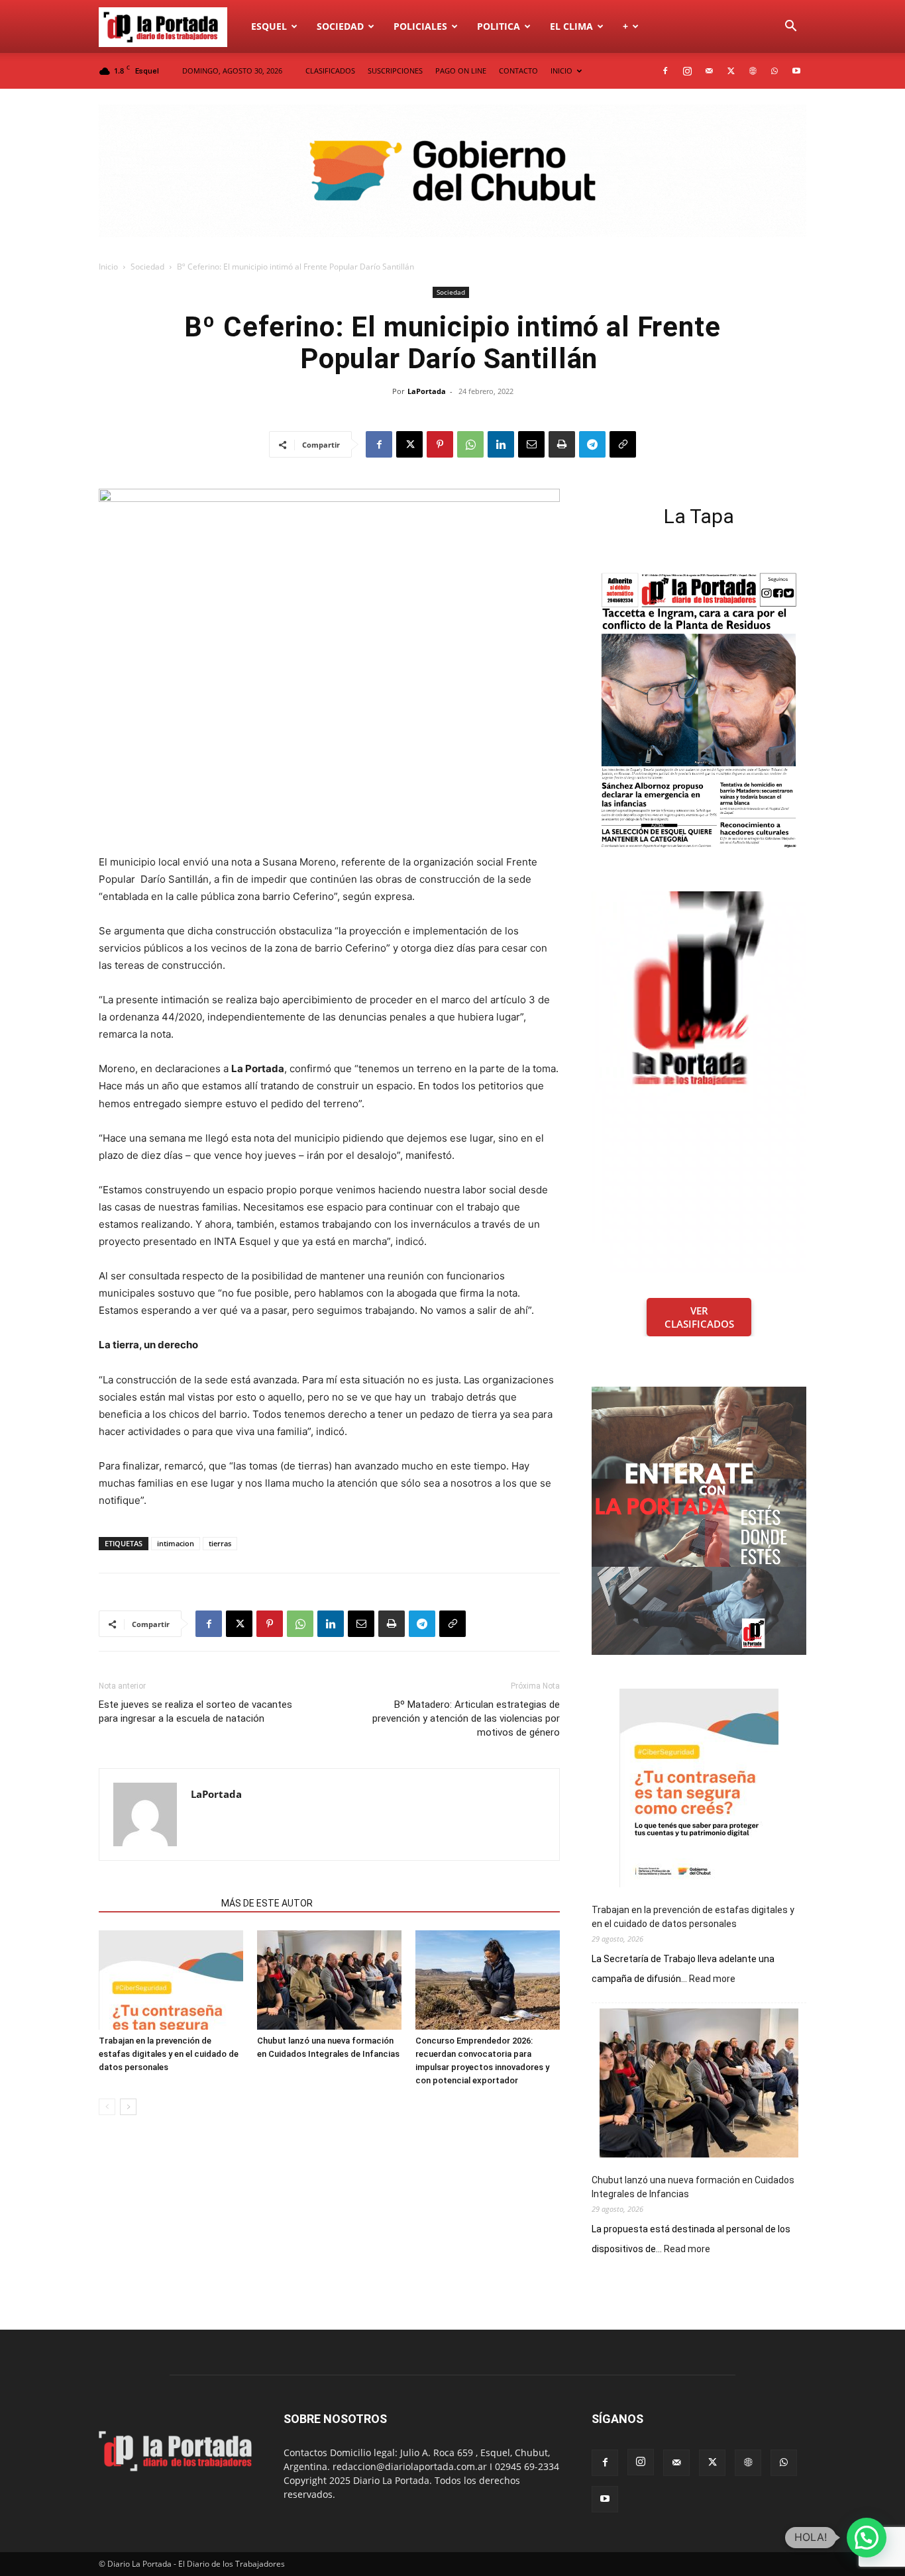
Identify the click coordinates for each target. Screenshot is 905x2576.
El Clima (571, 26)
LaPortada (427, 391)
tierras (220, 1543)
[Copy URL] (623, 444)
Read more (712, 1979)
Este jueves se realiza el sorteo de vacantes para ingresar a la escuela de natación (195, 1711)
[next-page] (128, 2107)
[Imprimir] (562, 444)
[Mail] (709, 71)
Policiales (420, 26)
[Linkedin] (501, 444)
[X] (731, 71)
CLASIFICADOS (330, 71)
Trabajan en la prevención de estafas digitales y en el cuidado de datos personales (169, 2054)
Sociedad (340, 26)
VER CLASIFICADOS (699, 1317)
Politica (499, 26)
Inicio (108, 267)
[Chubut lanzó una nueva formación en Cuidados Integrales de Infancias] (329, 1980)
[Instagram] (687, 71)
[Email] (531, 444)
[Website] (753, 71)
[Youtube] (796, 71)
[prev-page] (107, 2107)
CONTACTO (518, 71)
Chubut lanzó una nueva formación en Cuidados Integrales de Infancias (693, 2187)
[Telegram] (592, 444)
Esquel (269, 26)
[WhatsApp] (774, 71)
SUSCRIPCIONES (395, 71)
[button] (790, 27)
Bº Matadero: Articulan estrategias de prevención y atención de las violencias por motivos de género (466, 1718)
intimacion (176, 1543)
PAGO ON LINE (461, 71)
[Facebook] (665, 71)
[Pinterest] (440, 444)
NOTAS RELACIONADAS (156, 1903)
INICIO (561, 71)
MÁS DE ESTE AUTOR (267, 1903)
